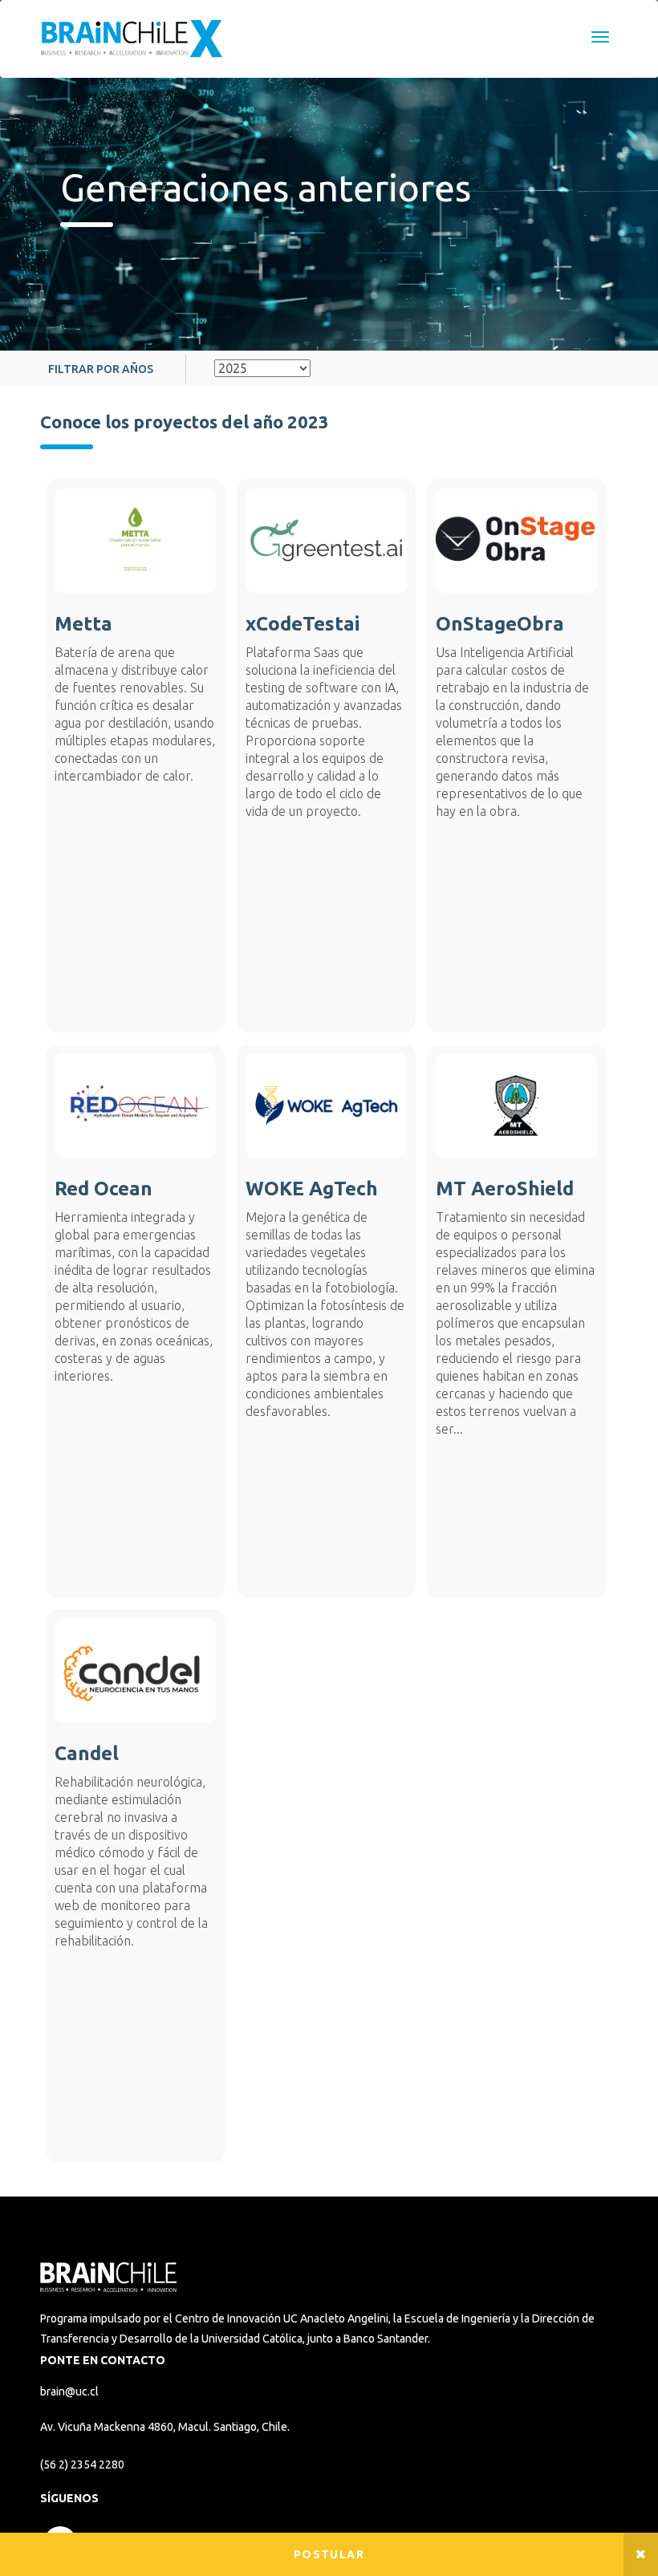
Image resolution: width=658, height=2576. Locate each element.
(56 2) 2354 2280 (82, 2464)
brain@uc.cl (69, 2391)
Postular (329, 2554)
